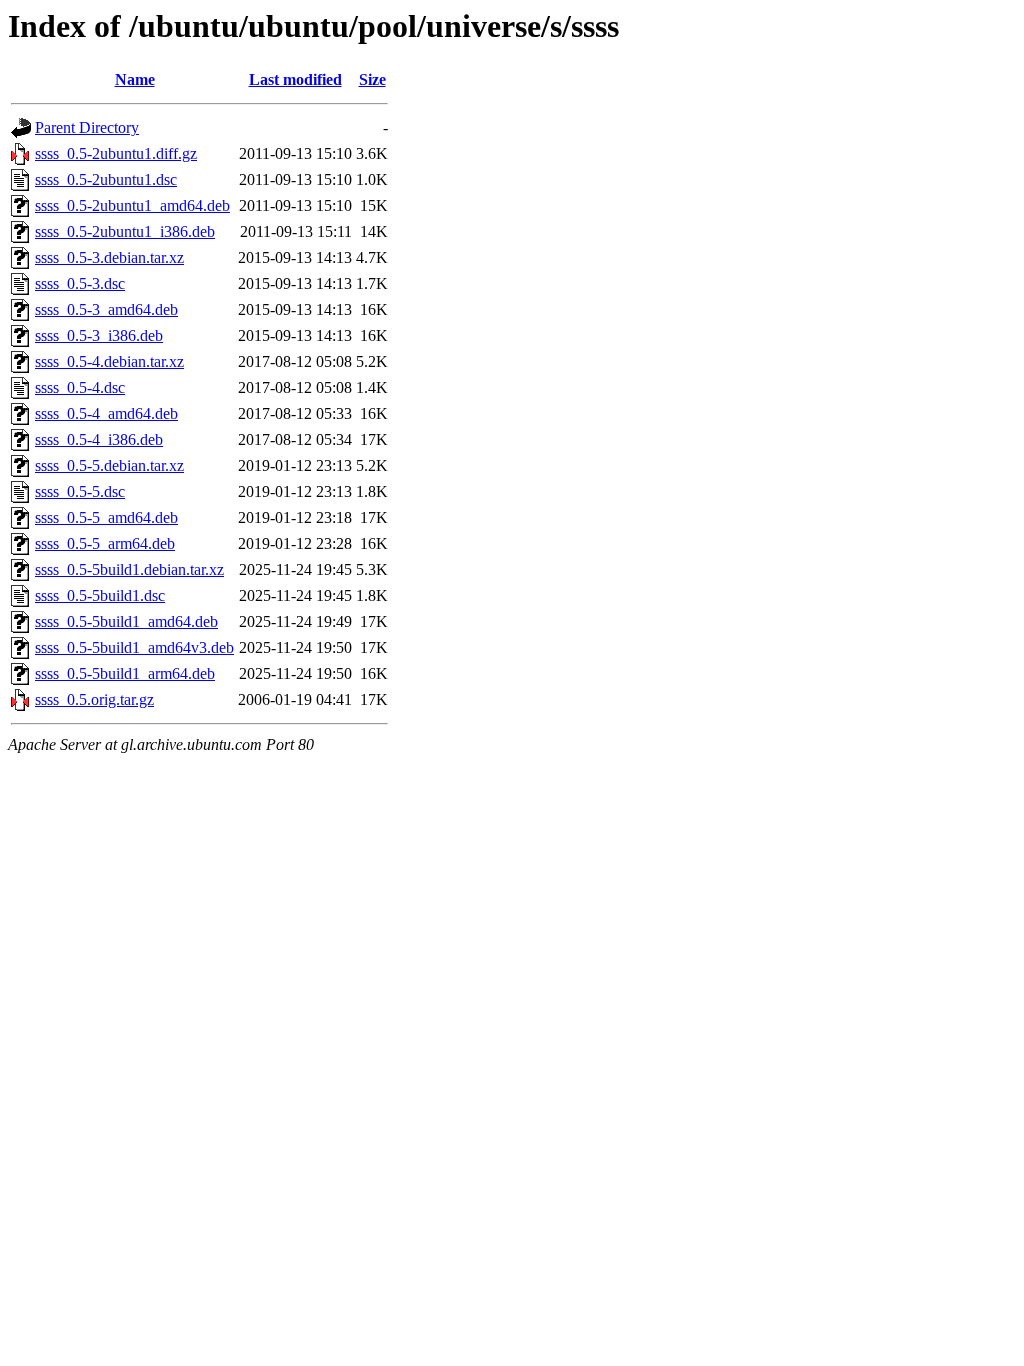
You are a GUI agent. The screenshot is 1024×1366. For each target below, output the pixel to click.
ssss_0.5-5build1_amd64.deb (126, 621)
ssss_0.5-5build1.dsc (100, 595)
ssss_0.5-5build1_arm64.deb (125, 673)
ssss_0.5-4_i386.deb (99, 439)
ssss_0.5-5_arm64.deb (105, 543)
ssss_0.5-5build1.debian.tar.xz (129, 569)
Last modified (295, 79)
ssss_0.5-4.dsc (80, 387)
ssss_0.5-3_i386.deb (99, 335)
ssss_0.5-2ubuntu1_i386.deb (125, 231)
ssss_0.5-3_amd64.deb (106, 309)
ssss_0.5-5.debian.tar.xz (109, 465)
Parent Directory (87, 127)
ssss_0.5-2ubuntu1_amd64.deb (132, 205)
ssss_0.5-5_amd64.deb (106, 517)
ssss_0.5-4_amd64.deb (106, 413)
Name (135, 79)
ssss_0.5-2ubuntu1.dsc (106, 179)
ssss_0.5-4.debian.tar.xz (109, 361)
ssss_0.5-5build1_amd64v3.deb (134, 647)
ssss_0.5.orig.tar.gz (94, 699)
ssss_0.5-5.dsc (80, 491)
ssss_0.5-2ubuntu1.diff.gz (116, 153)
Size (372, 79)
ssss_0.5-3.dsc (80, 283)
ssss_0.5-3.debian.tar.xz (109, 257)
